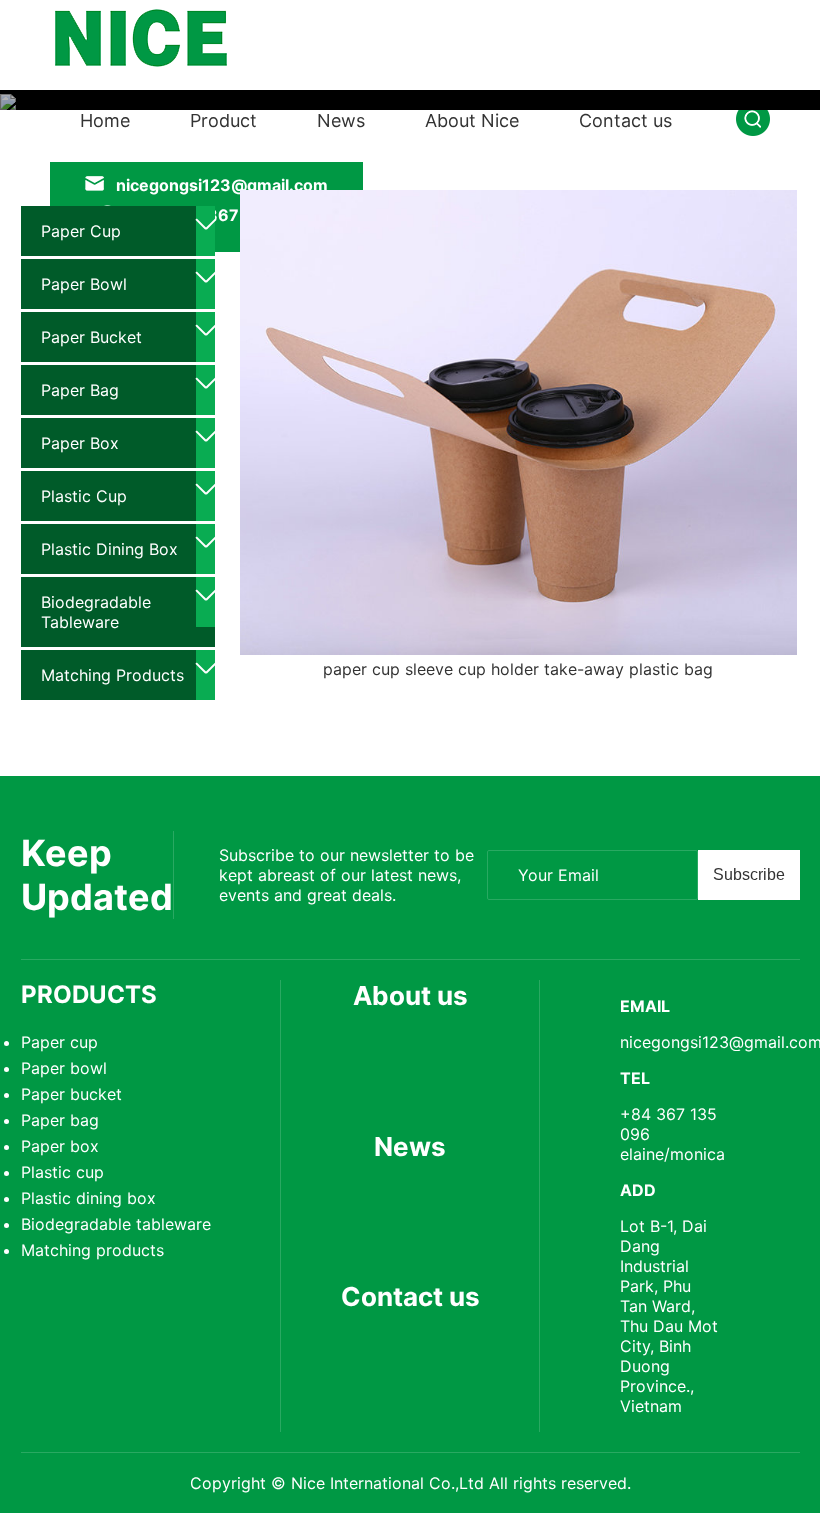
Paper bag (80, 390)
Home (105, 120)
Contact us (625, 120)
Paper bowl (84, 284)
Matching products (112, 675)
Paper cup (81, 231)
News (341, 120)
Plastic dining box (109, 549)
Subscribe (749, 874)
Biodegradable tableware (96, 612)
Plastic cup (84, 496)
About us (410, 995)
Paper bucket (91, 337)
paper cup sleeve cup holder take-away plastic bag (518, 669)
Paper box (80, 443)
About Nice (472, 120)
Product (223, 120)
